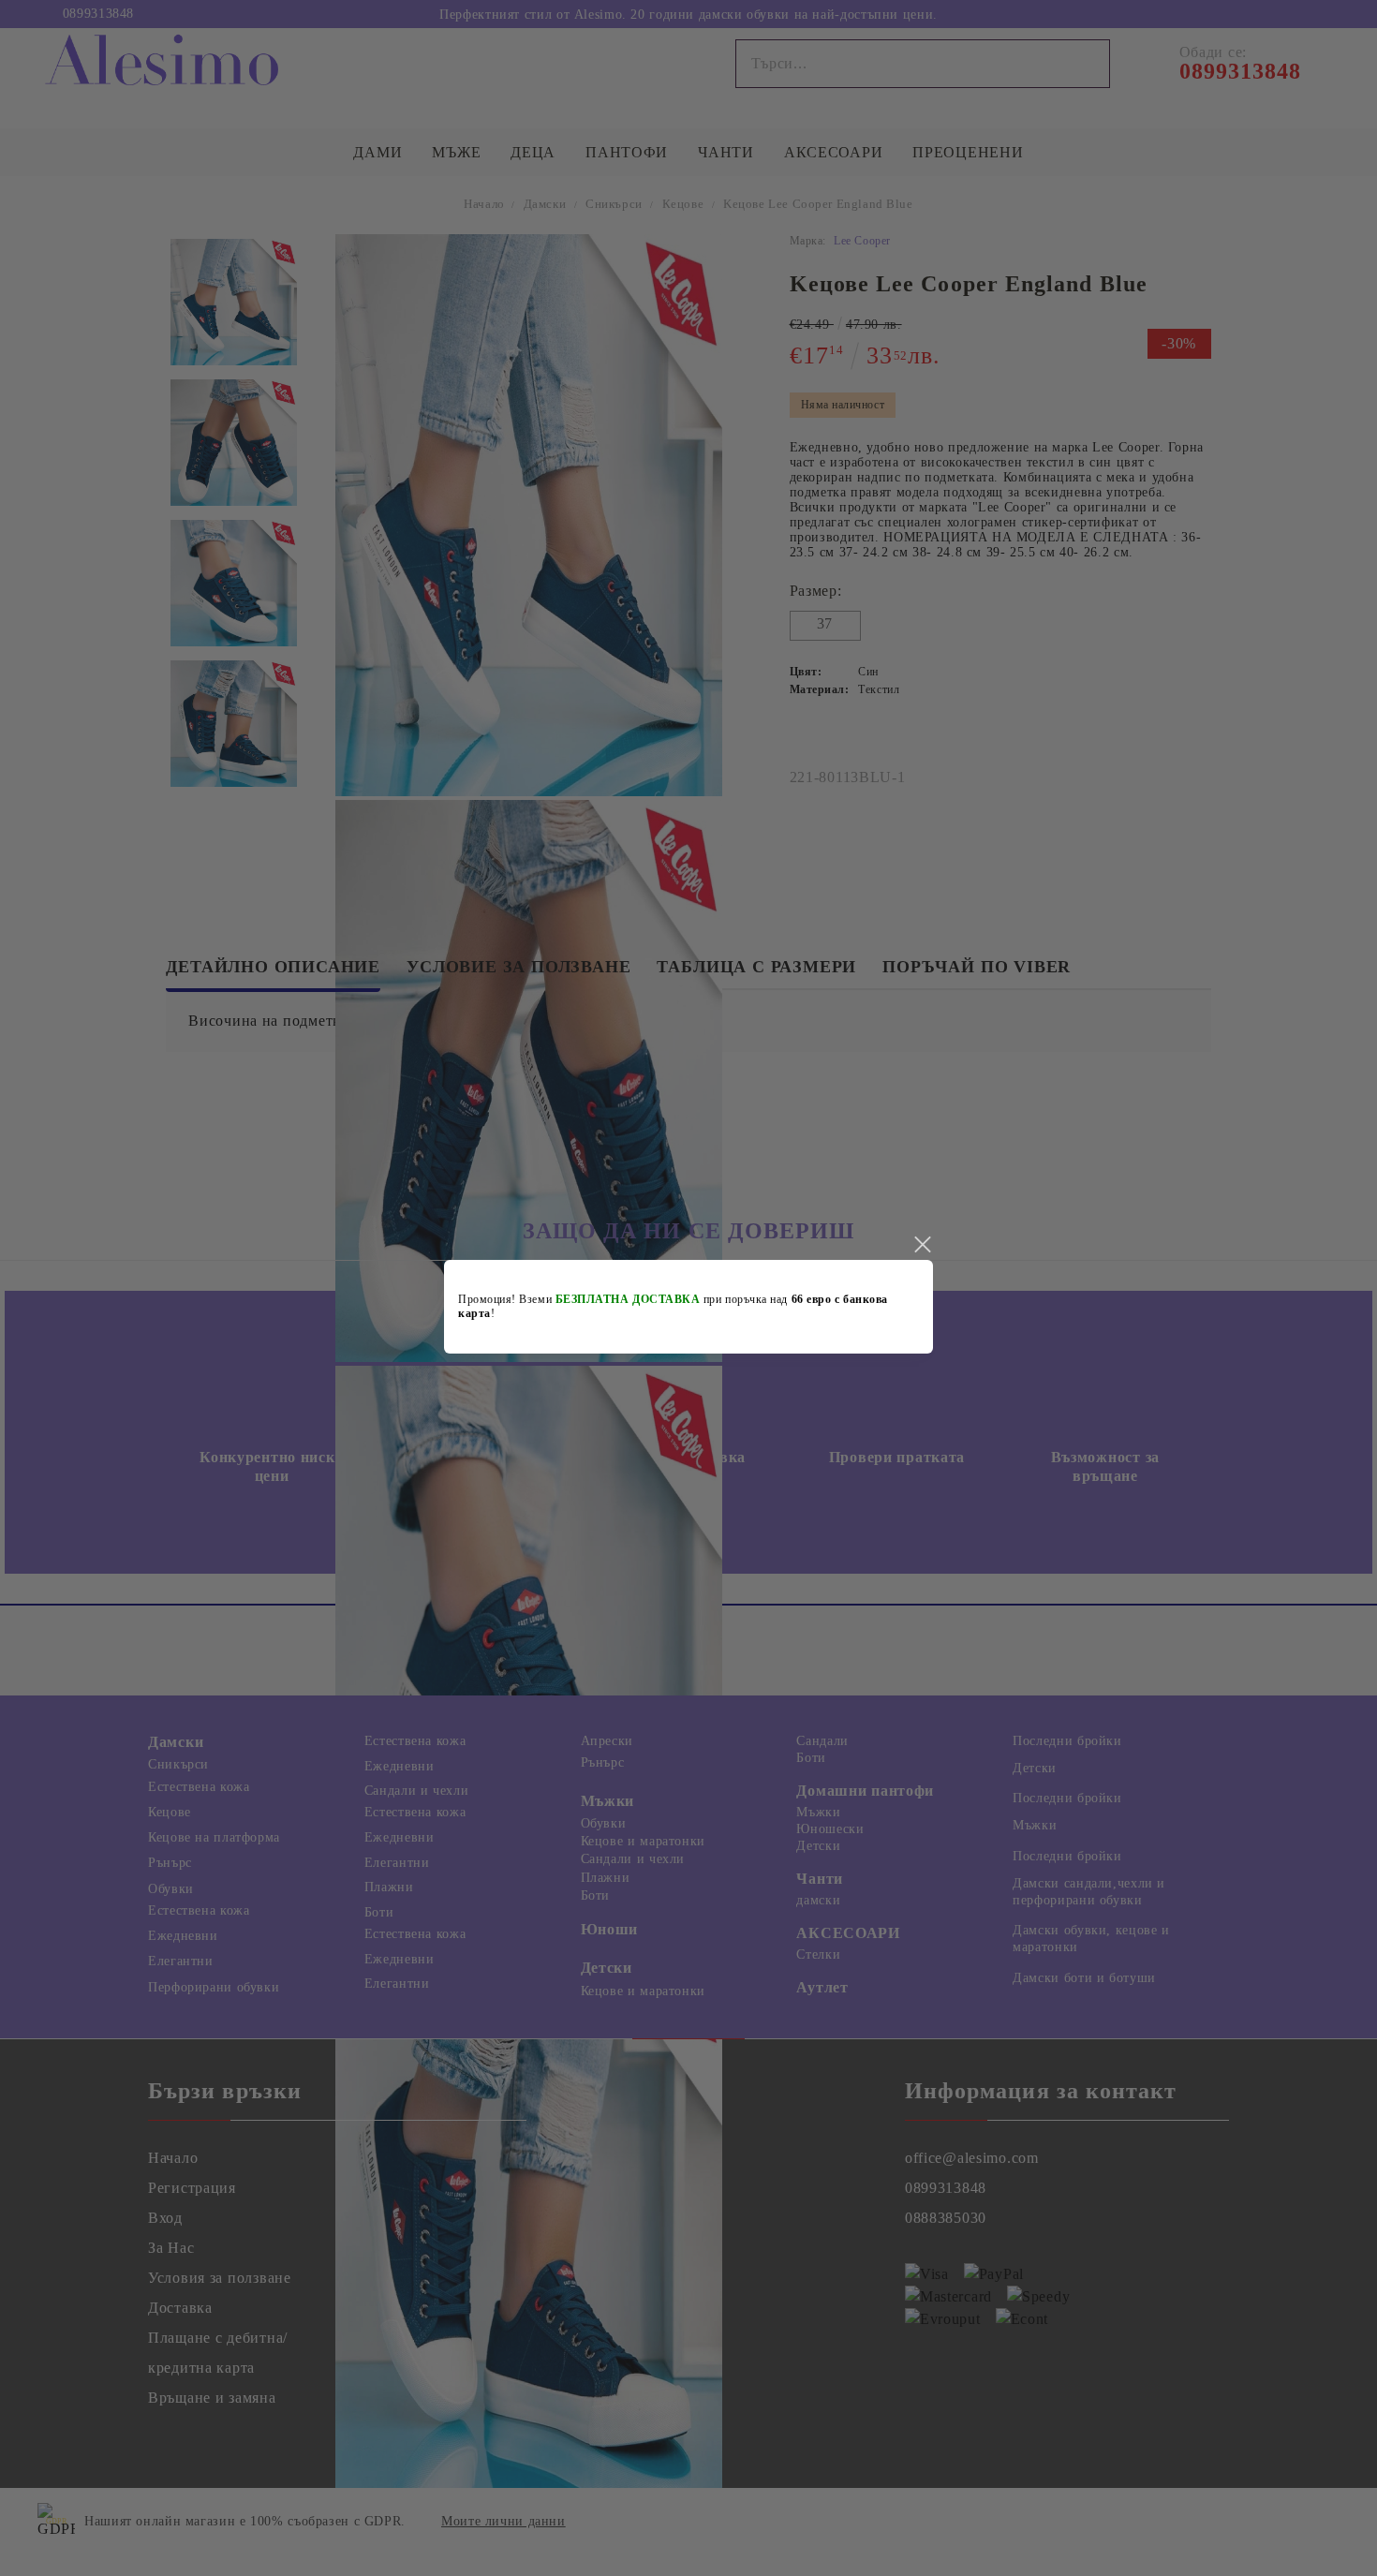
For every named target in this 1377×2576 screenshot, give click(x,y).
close (922, 1245)
